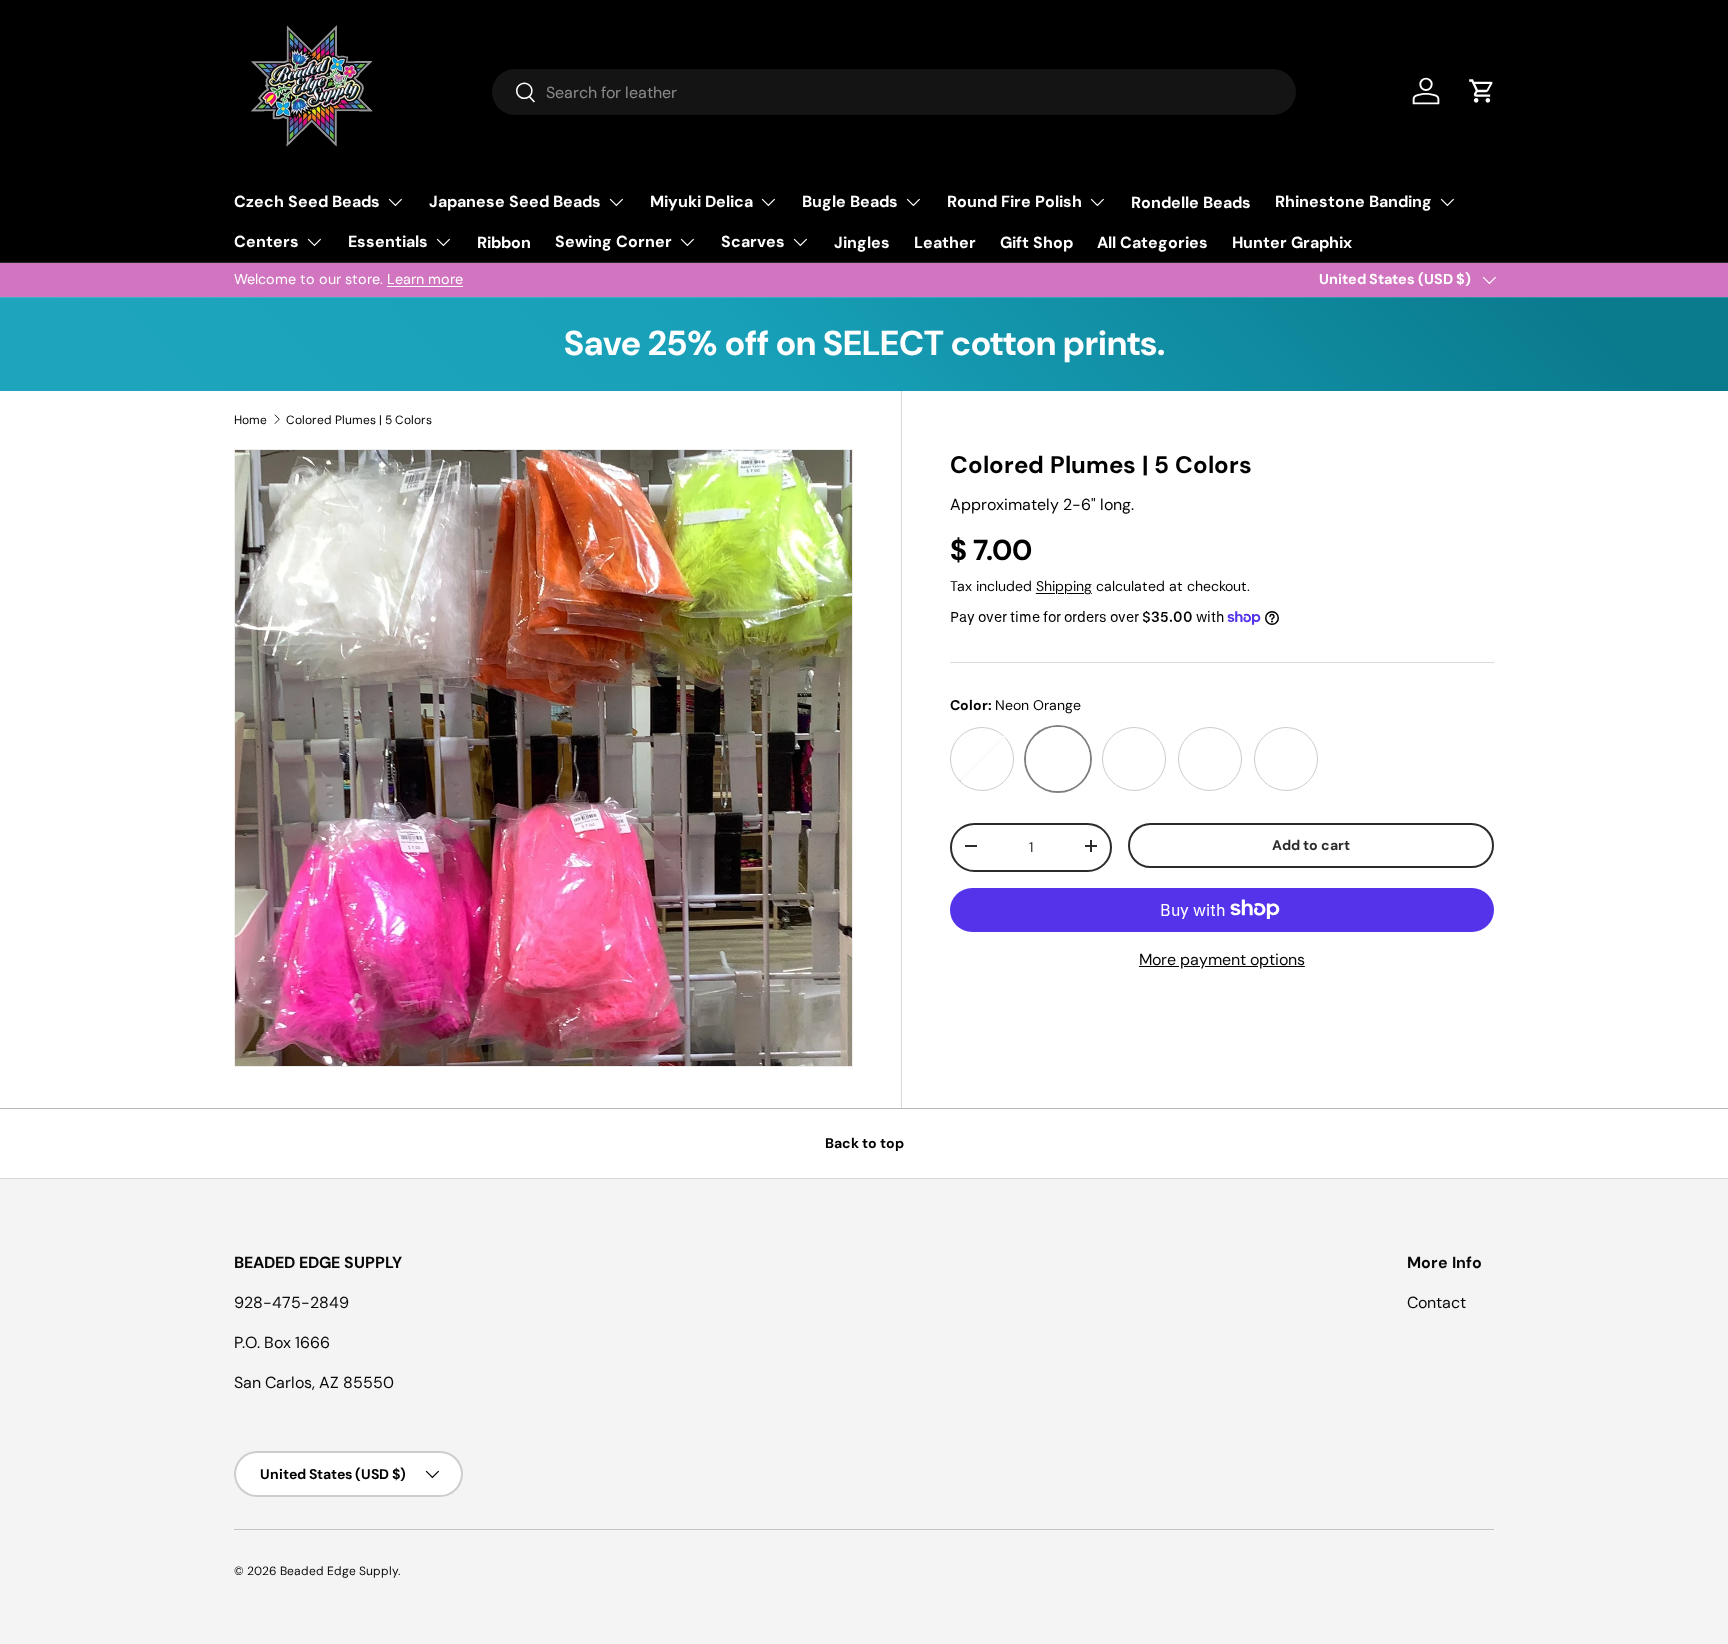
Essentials (388, 241)
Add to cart (1311, 844)
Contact (1436, 1302)
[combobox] (894, 92)
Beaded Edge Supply (339, 1571)
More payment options (1222, 958)
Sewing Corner (613, 241)
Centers (266, 241)
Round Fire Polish (1014, 201)
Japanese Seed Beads (515, 201)
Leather (945, 242)
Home (250, 420)
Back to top (864, 1143)
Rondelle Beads (1191, 202)
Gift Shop (1036, 242)
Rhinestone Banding (1353, 201)
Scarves (753, 241)
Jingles (862, 242)
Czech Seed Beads (307, 201)
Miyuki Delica (701, 201)
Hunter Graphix (1292, 242)
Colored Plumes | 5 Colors (359, 420)
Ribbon (504, 242)
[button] (1482, 91)
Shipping (1064, 585)
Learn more (425, 279)
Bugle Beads (850, 201)
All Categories (1152, 242)
